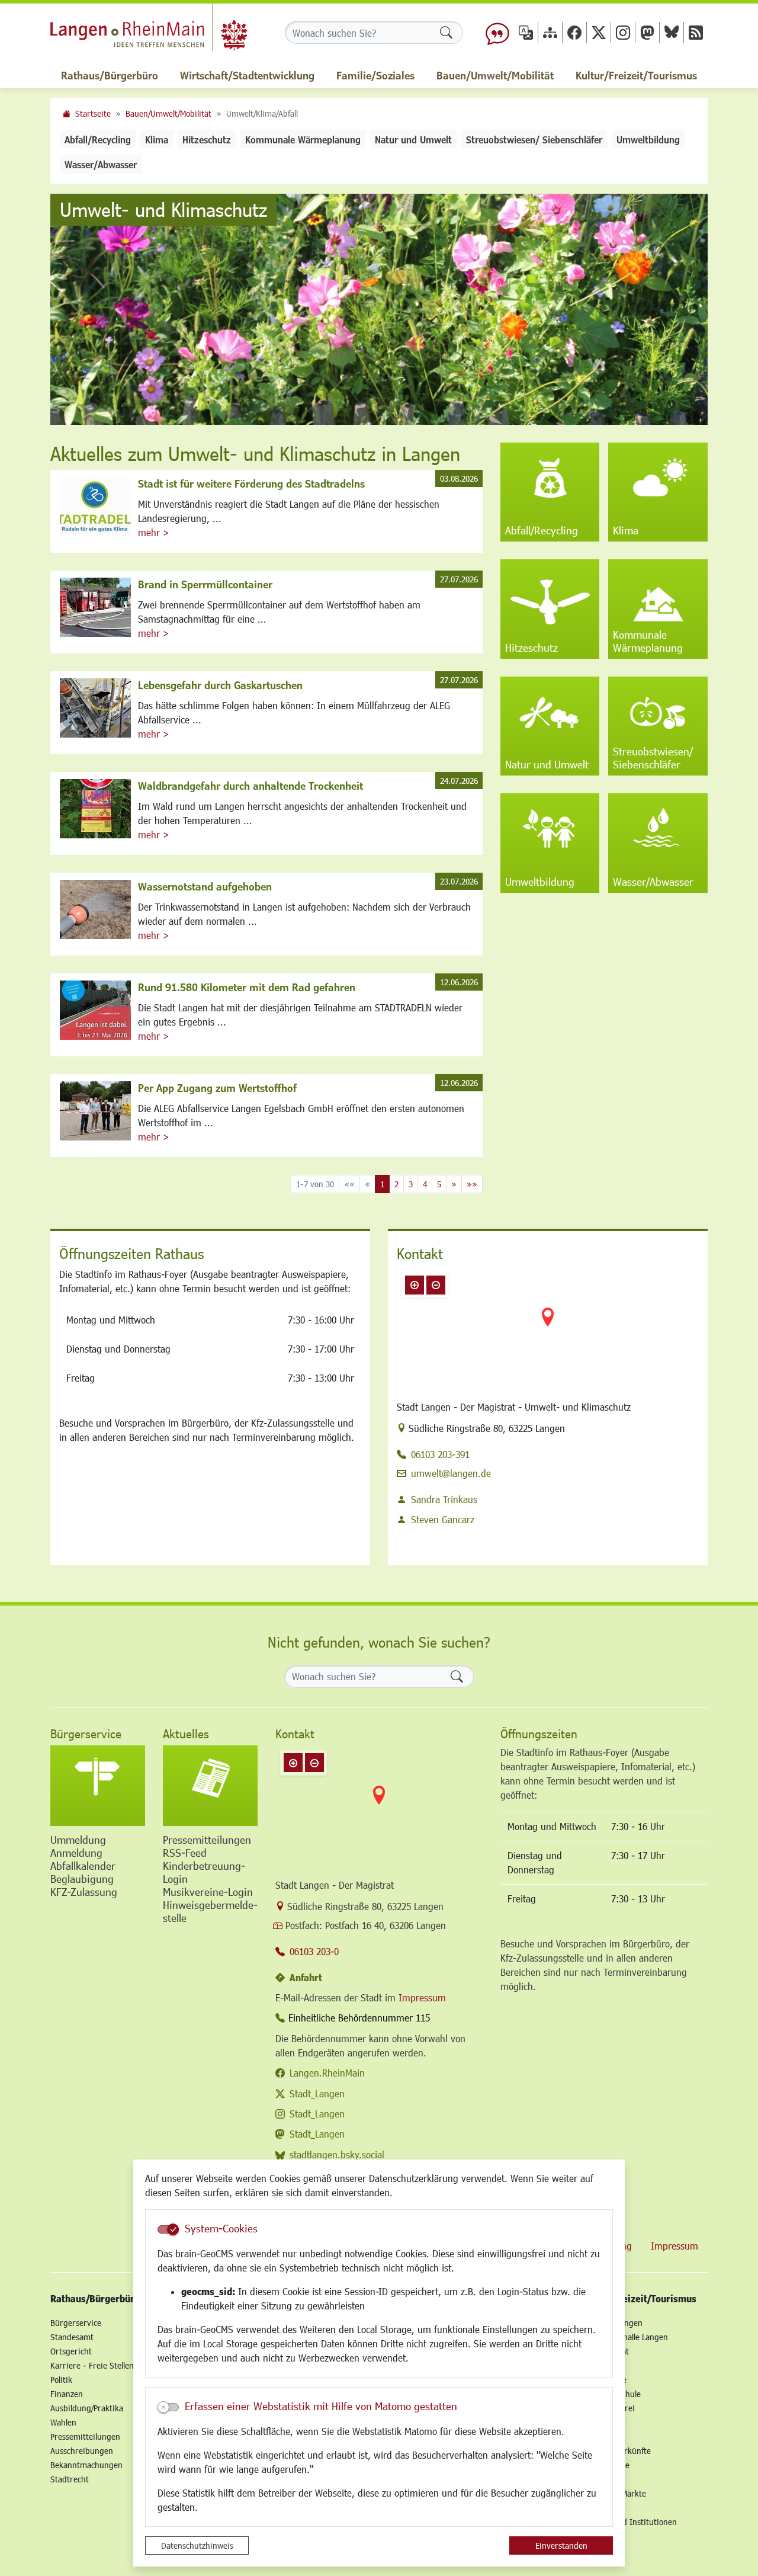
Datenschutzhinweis (197, 2545)
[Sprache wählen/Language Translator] (526, 32)
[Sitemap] (550, 32)
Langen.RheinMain (327, 2073)
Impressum (422, 1997)
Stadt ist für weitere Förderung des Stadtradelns (251, 483)
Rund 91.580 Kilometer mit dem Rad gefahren (247, 987)
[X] (599, 32)
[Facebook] (574, 32)
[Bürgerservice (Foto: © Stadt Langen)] (98, 1786)
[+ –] (548, 1327)
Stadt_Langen (317, 2093)
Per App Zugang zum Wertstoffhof (217, 1088)
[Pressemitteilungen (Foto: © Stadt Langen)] (210, 1786)
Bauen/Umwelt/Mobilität (168, 113)
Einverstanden (561, 2545)
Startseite (93, 113)
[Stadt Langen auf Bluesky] (672, 32)
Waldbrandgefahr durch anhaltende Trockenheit (250, 786)
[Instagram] (623, 32)
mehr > (153, 532)
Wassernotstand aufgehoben (205, 886)
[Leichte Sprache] (497, 33)
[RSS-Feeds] (696, 32)
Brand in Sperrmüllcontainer (205, 584)
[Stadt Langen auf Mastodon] (647, 32)
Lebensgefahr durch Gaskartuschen (220, 685)
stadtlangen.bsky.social (337, 2154)
